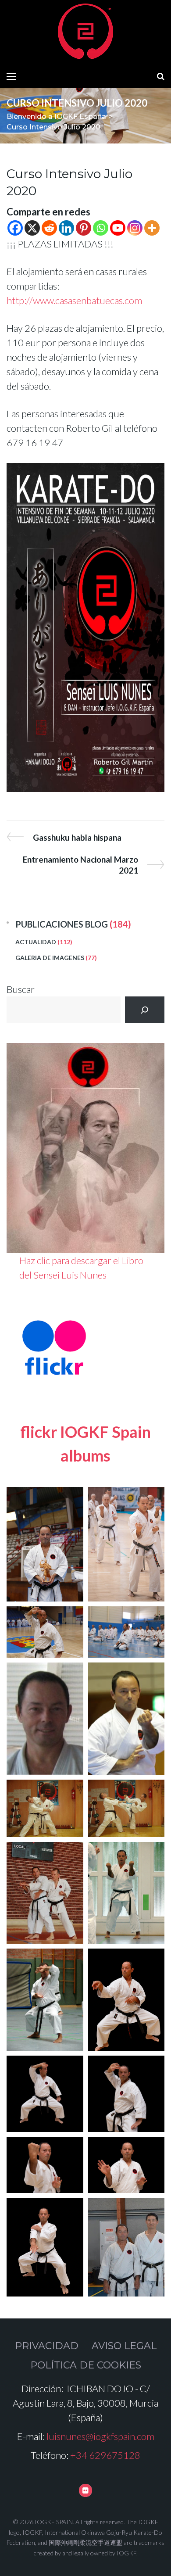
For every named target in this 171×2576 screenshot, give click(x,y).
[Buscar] (145, 1010)
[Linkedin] (66, 228)
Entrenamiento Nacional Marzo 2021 (80, 865)
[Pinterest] (84, 228)
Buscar (21, 989)
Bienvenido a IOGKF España (56, 116)
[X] (32, 228)
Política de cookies (86, 2365)
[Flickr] (85, 2490)
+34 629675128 (105, 2455)
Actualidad (36, 942)
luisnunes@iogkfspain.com (100, 2436)
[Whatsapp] (101, 228)
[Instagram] (135, 228)
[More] (152, 228)
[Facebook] (15, 228)
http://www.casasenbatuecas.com (74, 300)
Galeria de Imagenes (50, 958)
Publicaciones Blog (62, 924)
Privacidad (47, 2346)
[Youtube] (118, 228)
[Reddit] (49, 228)
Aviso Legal (124, 2346)
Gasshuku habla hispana (77, 837)
